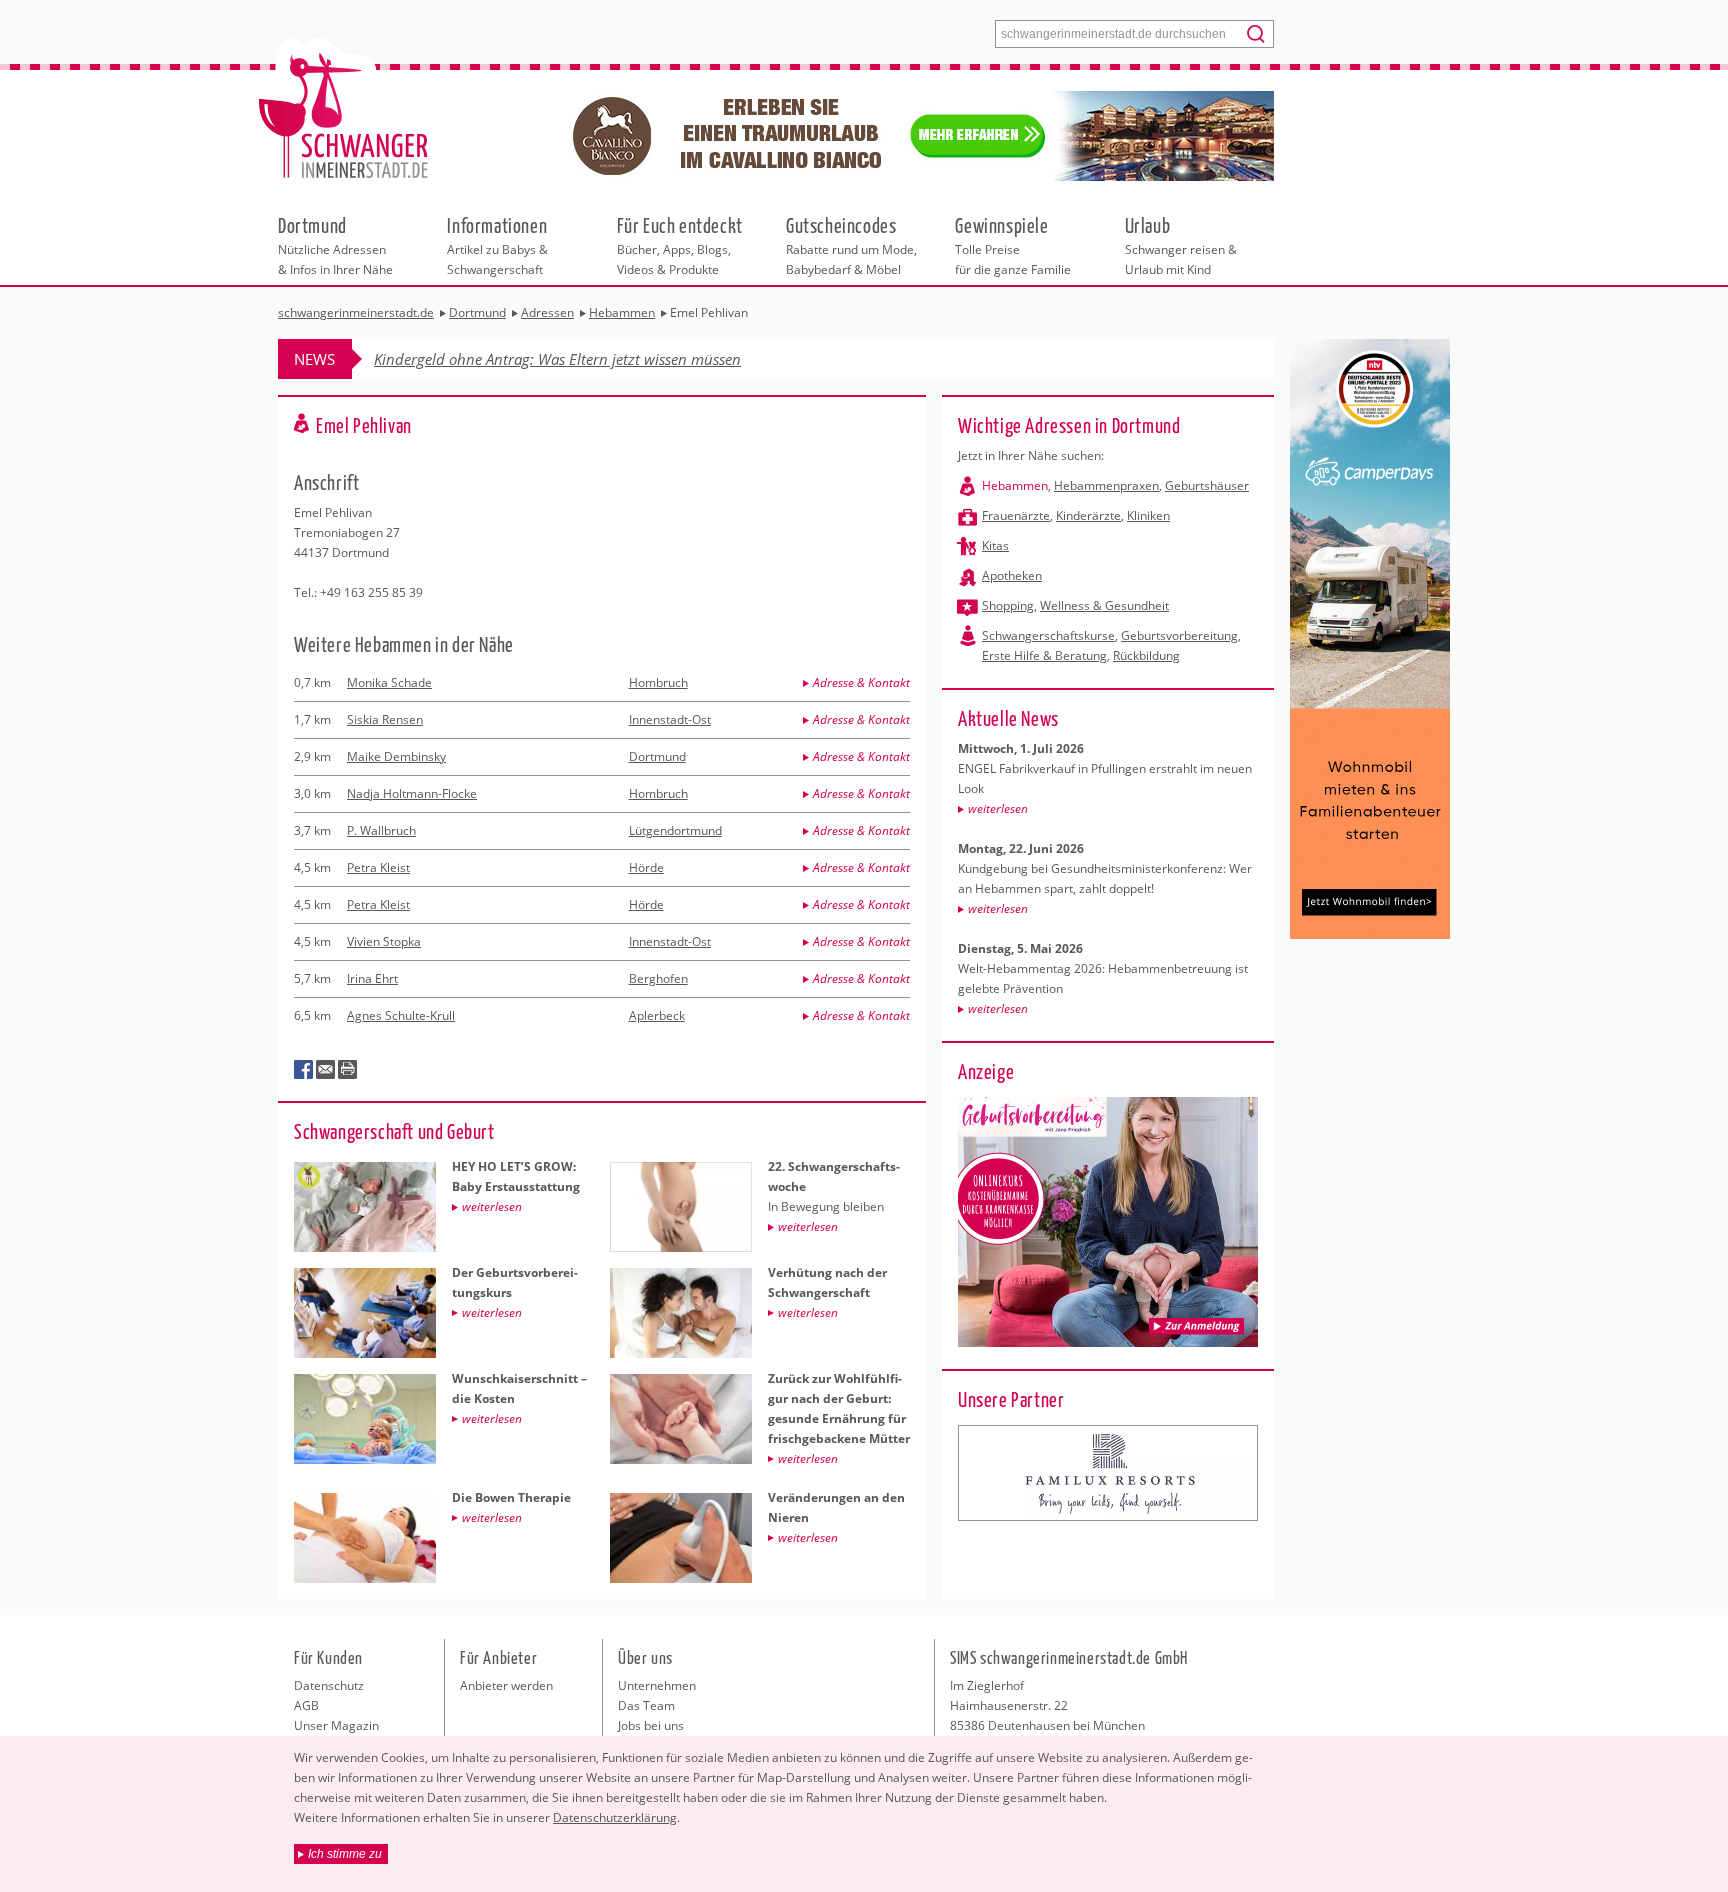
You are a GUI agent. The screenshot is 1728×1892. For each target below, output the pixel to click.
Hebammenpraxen (1106, 485)
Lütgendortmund (675, 830)
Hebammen (1015, 485)
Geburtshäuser (1207, 485)
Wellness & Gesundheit (1104, 605)
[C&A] (1108, 1473)
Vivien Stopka (384, 941)
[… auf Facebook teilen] (304, 1070)
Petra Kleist (378, 867)
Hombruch (658, 682)
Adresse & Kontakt (861, 682)
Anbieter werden (506, 1685)
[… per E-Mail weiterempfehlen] (326, 1070)
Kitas (995, 545)
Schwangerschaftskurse (1048, 635)
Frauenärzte (1016, 515)
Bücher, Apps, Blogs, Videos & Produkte (680, 245)
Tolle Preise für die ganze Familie (1013, 245)
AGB (306, 1705)
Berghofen (658, 978)
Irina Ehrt (372, 978)
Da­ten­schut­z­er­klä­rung (615, 1817)
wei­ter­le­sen (998, 808)
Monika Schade (389, 682)
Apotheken (1012, 575)
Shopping (1008, 605)
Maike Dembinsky (396, 756)
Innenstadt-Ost (670, 719)
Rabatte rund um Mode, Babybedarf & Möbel (851, 245)
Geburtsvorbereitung (1179, 635)
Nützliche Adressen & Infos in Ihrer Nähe (335, 245)
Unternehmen (657, 1685)
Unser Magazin (336, 1725)
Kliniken (1148, 515)
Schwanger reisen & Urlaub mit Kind (1181, 245)
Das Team (646, 1705)
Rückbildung (1146, 655)
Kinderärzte (1088, 515)
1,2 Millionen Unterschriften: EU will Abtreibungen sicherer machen (596, 359)
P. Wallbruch (381, 830)
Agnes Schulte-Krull (401, 1015)
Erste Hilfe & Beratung (1044, 655)
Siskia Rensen (385, 719)
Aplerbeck (657, 1015)
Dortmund (657, 756)
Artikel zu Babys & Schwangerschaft (497, 245)
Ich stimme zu (345, 1854)
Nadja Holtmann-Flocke (412, 793)
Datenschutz (329, 1685)
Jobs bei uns (651, 1725)
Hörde (646, 867)
